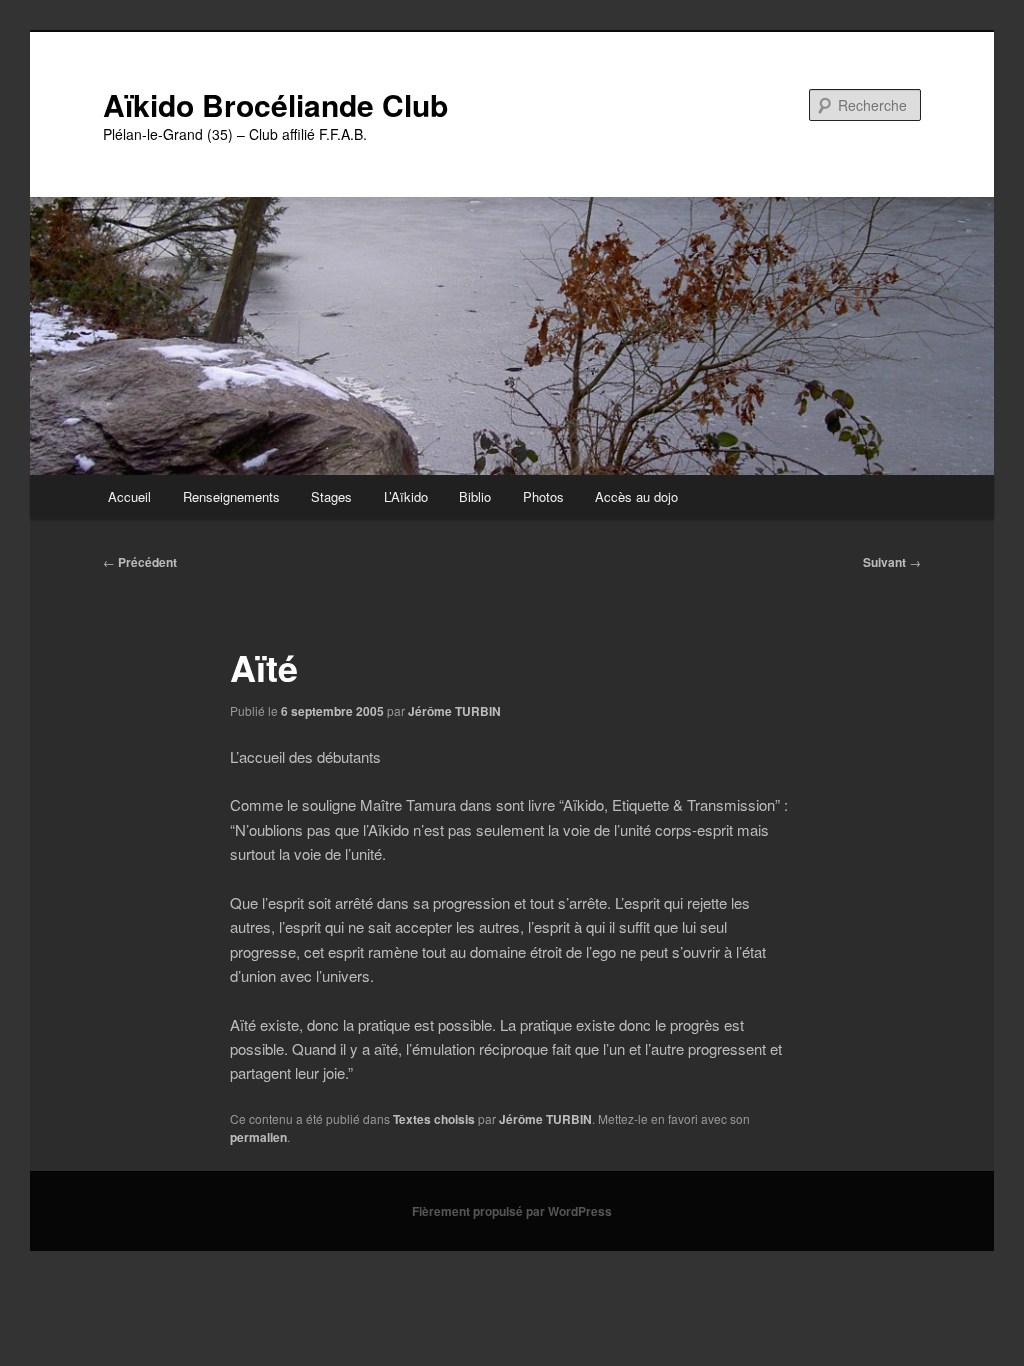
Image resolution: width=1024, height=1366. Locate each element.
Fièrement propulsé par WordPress (512, 1211)
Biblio (475, 496)
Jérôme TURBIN (454, 711)
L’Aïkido (406, 496)
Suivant (892, 562)
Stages (331, 496)
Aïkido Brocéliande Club (275, 104)
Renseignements (231, 496)
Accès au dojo (636, 496)
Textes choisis (434, 1119)
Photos (543, 496)
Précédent (140, 562)
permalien (258, 1137)
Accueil (129, 496)
